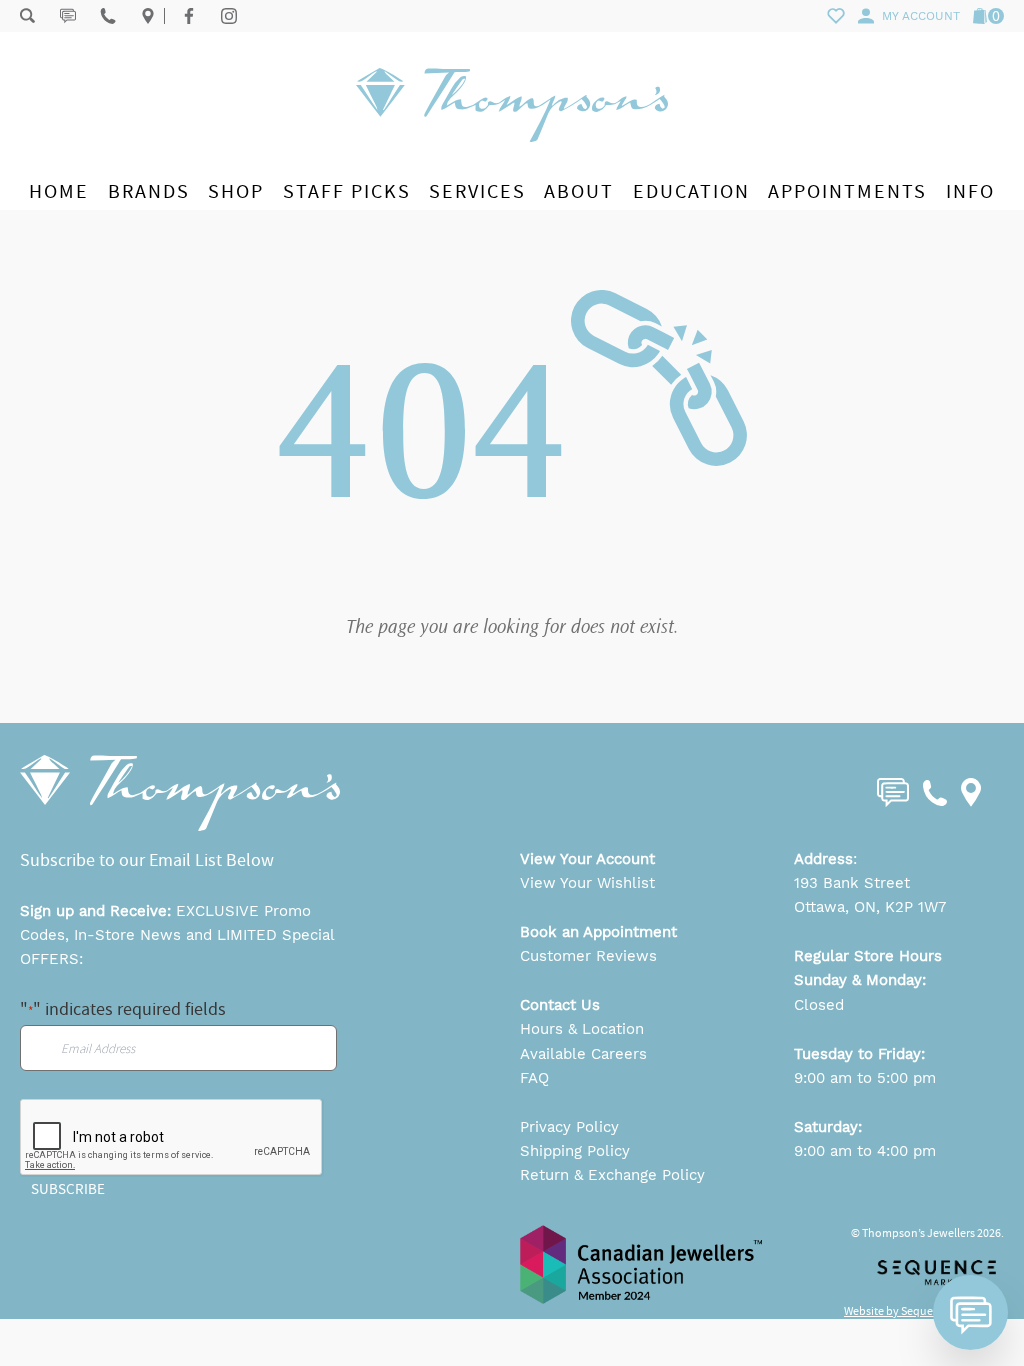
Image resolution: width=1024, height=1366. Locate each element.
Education (691, 191)
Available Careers (583, 1054)
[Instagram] (229, 16)
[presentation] (172, 1138)
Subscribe (68, 1189)
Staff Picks (347, 191)
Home (59, 191)
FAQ (534, 1078)
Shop (236, 191)
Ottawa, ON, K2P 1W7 (870, 907)
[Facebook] (189, 16)
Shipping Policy (575, 1151)
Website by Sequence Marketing (924, 1311)
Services (477, 191)
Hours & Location (582, 1029)
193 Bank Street (852, 883)
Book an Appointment (598, 932)
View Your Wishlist (587, 883)
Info (970, 191)
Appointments (847, 191)
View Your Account (587, 859)
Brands (149, 191)
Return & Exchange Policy (612, 1175)
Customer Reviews (588, 956)
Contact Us (560, 1005)
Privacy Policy (569, 1127)
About (579, 191)
